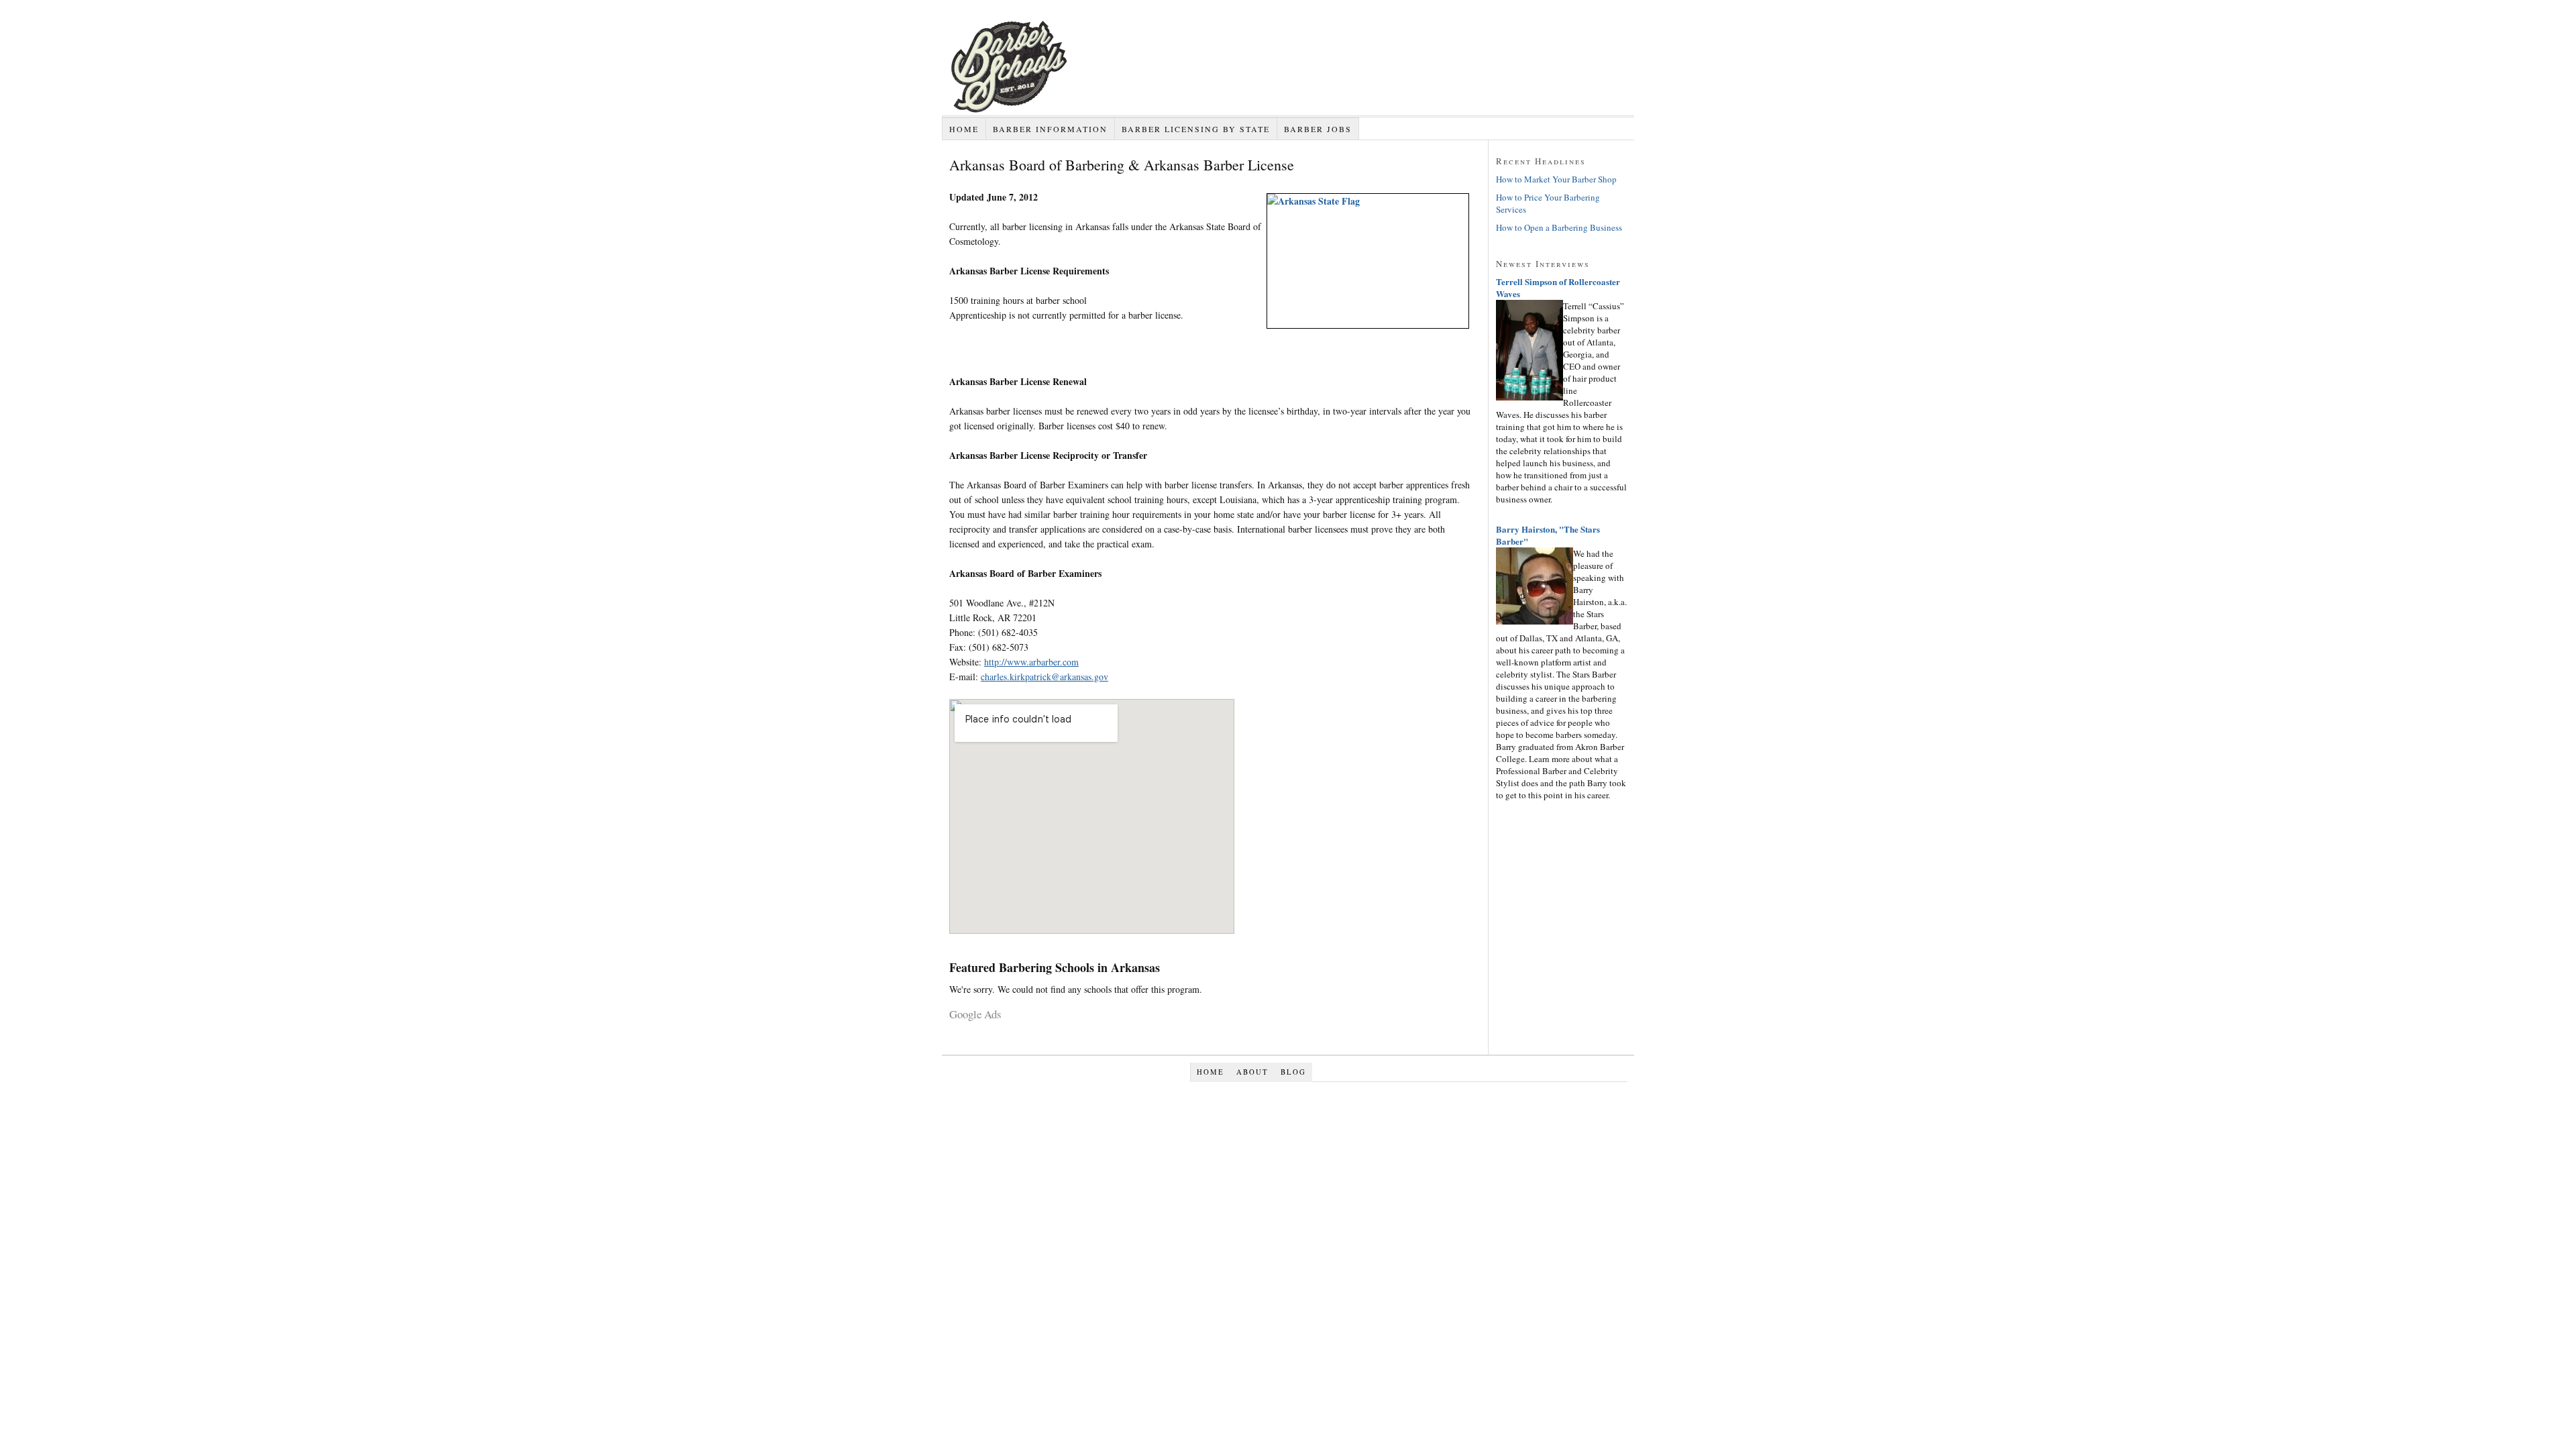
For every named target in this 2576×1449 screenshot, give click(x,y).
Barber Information (1050, 129)
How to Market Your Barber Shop (1556, 179)
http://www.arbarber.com (1031, 662)
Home (964, 129)
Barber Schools (1076, 115)
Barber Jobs (1318, 129)
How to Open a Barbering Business (1559, 227)
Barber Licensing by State (1196, 129)
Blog (1293, 1072)
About (1252, 1072)
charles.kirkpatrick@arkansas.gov (1044, 677)
